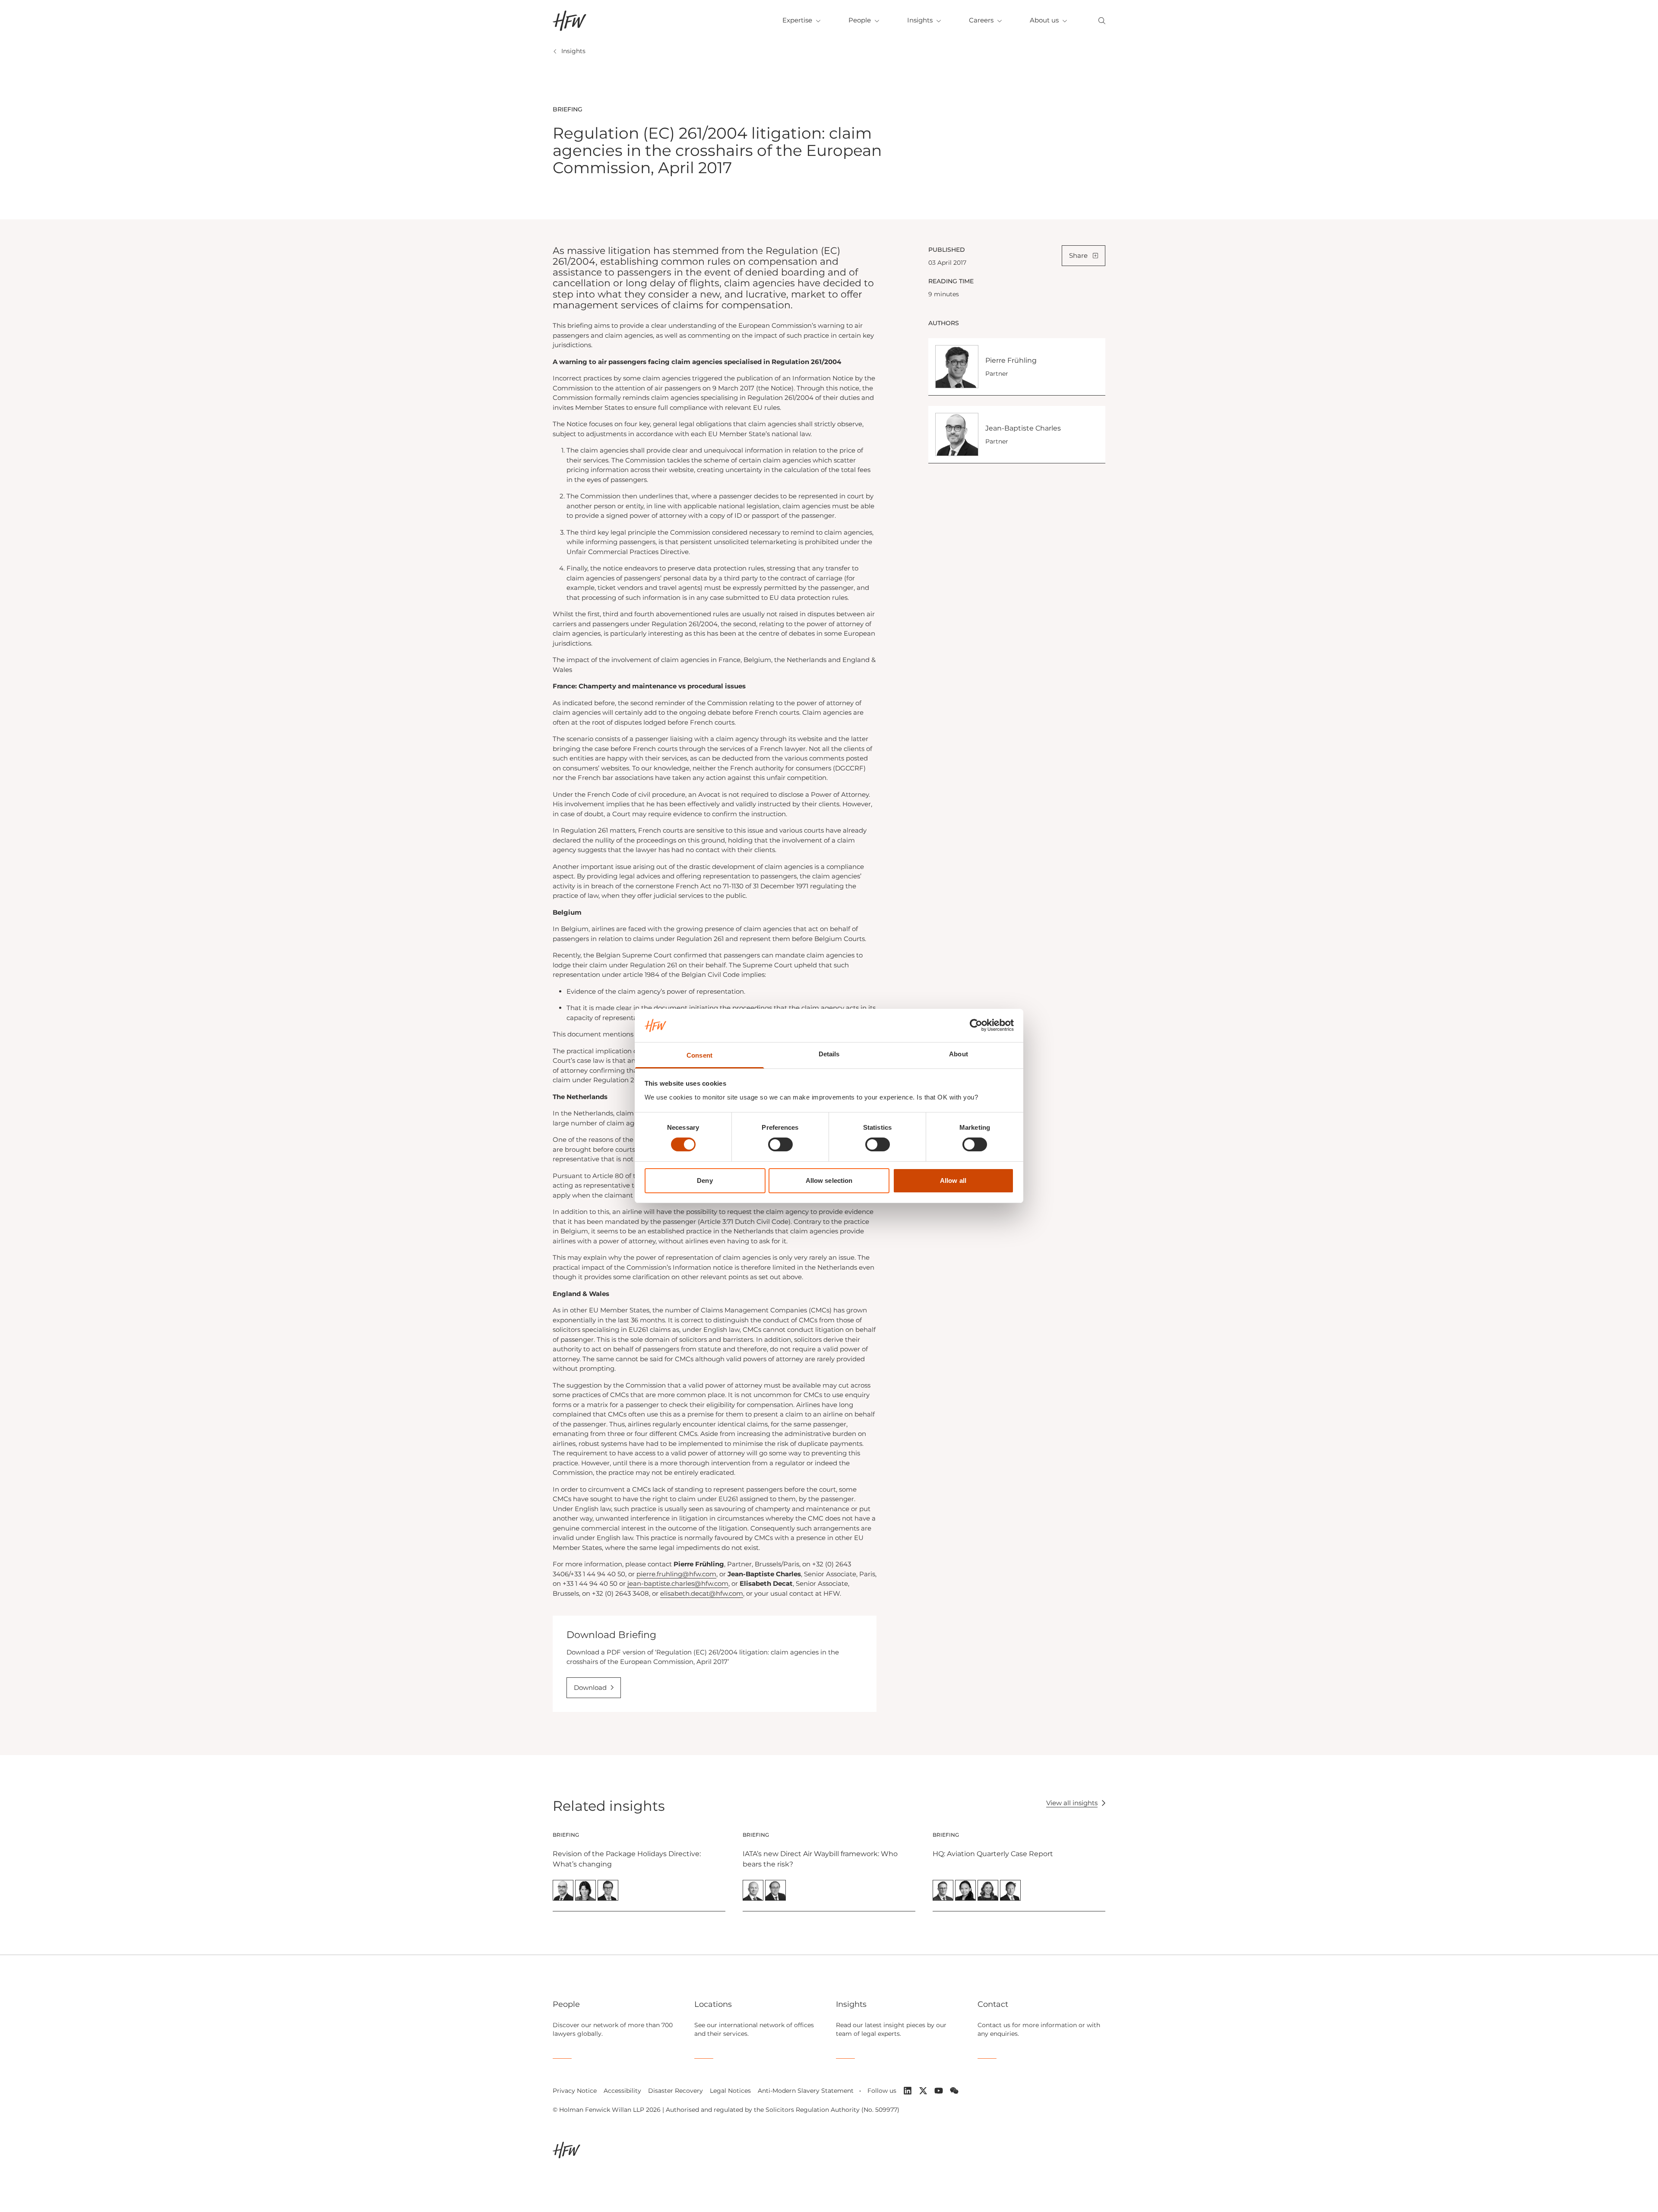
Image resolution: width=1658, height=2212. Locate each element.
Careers (981, 20)
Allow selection (829, 1180)
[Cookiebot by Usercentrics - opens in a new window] (976, 1025)
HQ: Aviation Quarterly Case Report (993, 1854)
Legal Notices (730, 2091)
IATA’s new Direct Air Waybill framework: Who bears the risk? (820, 1859)
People (860, 20)
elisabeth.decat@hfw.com (702, 1593)
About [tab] (959, 1054)
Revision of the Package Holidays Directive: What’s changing (627, 1859)
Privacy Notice (575, 2091)
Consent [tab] (699, 1055)
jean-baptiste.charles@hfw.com (678, 1583)
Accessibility (622, 2091)
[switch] (780, 1144)
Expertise (797, 20)
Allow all (953, 1180)
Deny (705, 1180)
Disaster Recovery (676, 2091)
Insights (920, 20)
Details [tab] (829, 1054)
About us (1044, 20)
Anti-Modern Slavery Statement (806, 2091)
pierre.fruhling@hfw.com (676, 1574)
